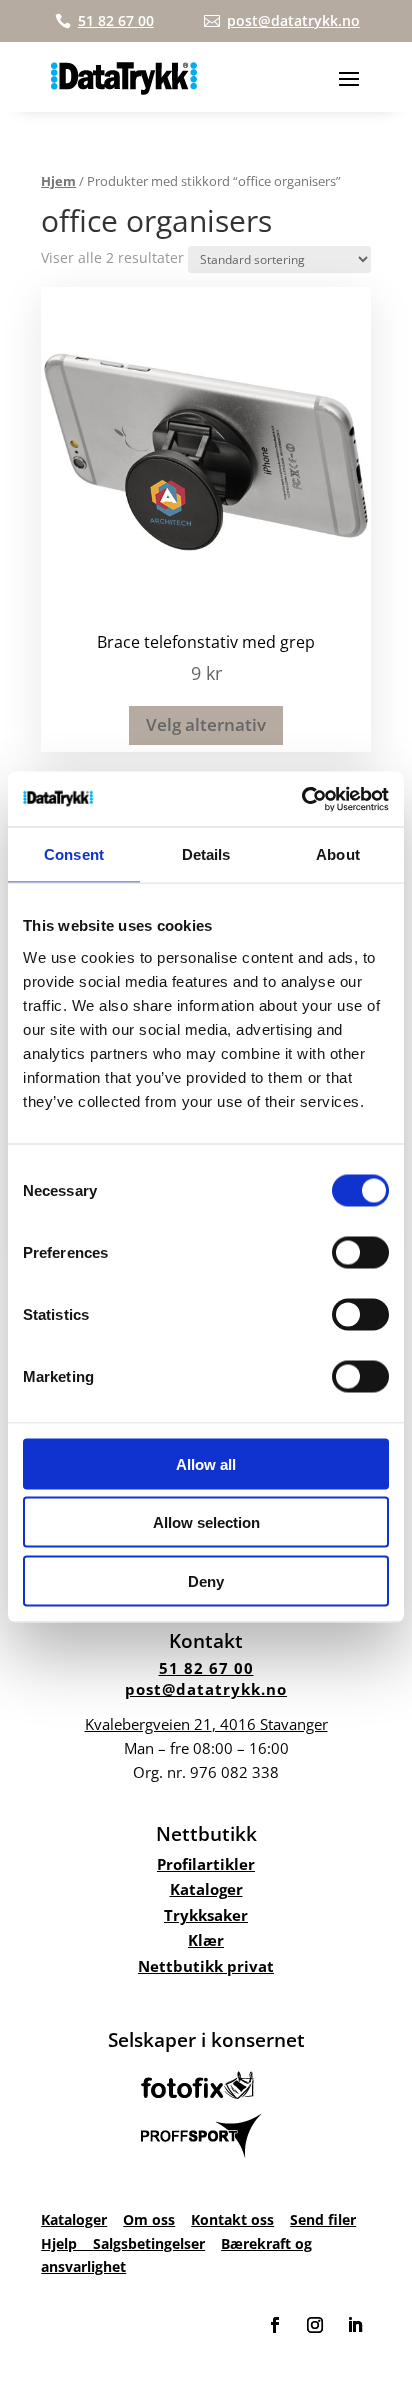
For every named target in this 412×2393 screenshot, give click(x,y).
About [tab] (338, 854)
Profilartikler (206, 1864)
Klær (206, 1940)
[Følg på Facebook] (275, 2325)
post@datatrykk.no (206, 1689)
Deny (206, 1580)
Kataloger (206, 1889)
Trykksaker (206, 1915)
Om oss (149, 2219)
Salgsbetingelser (149, 2243)
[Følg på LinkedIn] (355, 2325)
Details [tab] (206, 854)
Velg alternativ (206, 724)
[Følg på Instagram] (315, 2325)
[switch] (360, 1252)
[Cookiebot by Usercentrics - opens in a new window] (301, 799)
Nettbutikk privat (206, 1966)
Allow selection (206, 1522)
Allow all (206, 1463)
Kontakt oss (232, 2219)
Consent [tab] (74, 854)
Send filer (323, 2219)
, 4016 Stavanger (206, 1724)
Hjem (58, 181)
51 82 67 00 (206, 1668)
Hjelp (67, 2243)
